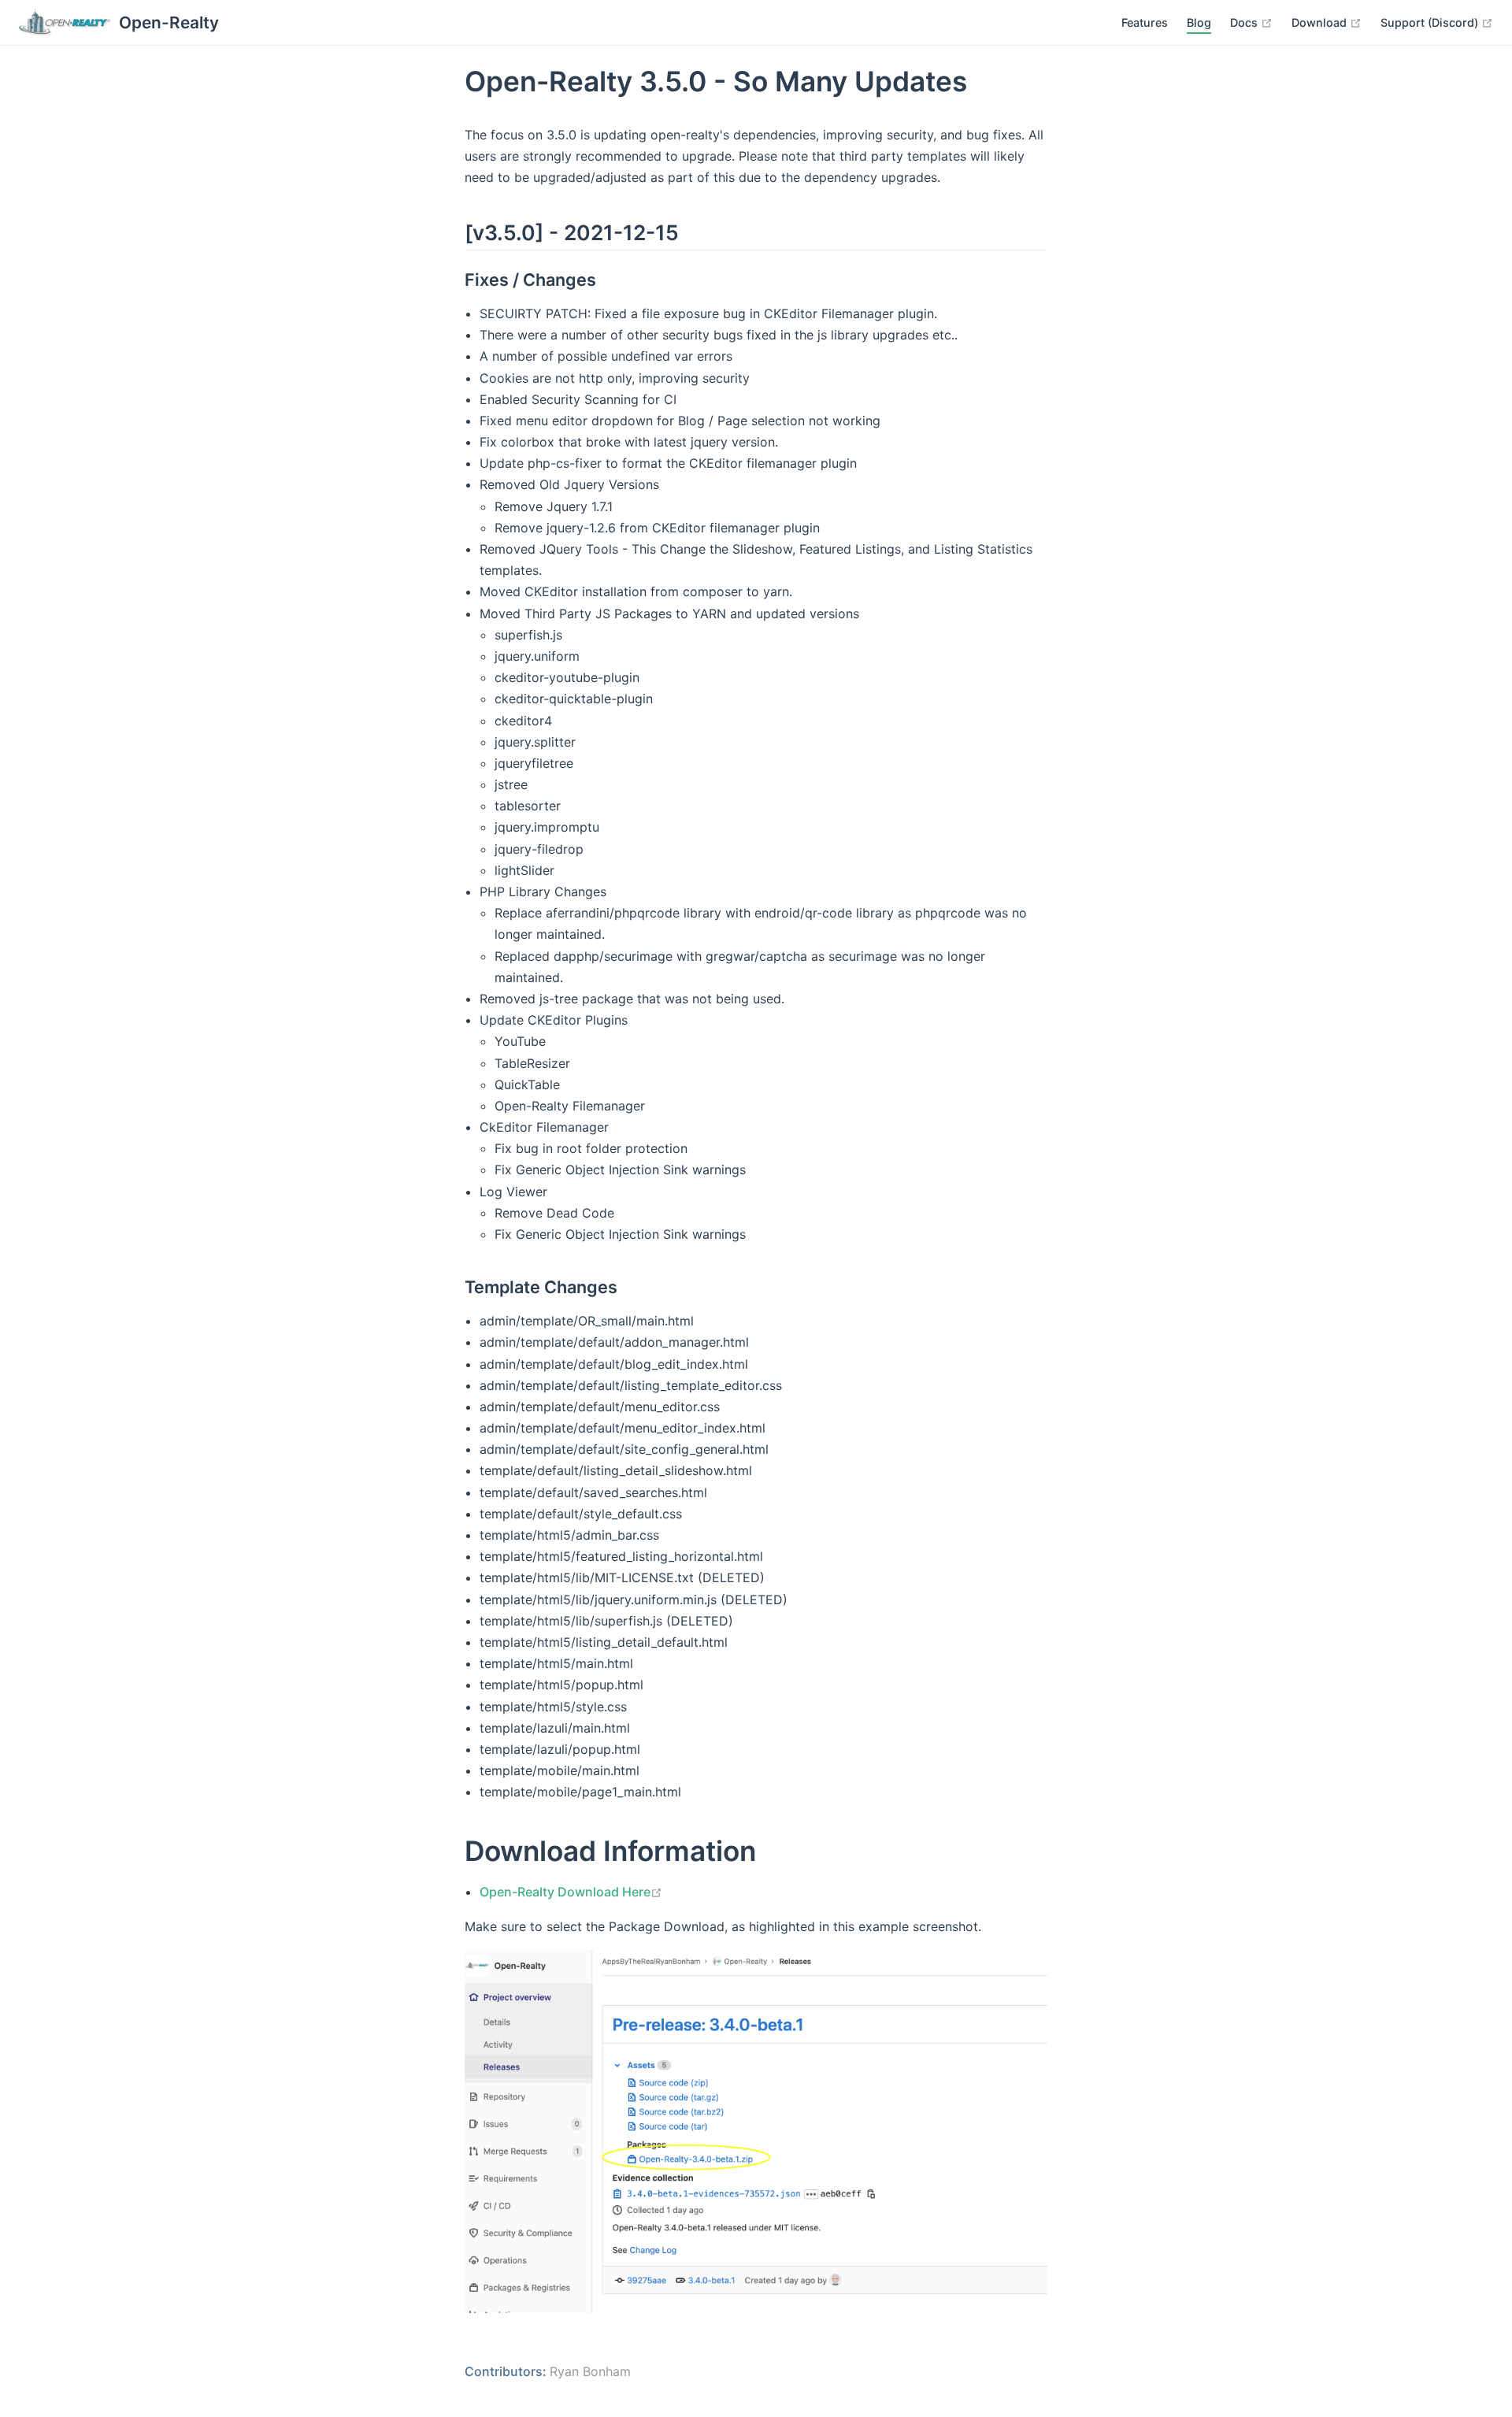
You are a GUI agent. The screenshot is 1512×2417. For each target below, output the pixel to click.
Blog (1199, 22)
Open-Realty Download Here (571, 1892)
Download (1327, 22)
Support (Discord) (1437, 22)
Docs (1251, 22)
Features (1145, 22)
